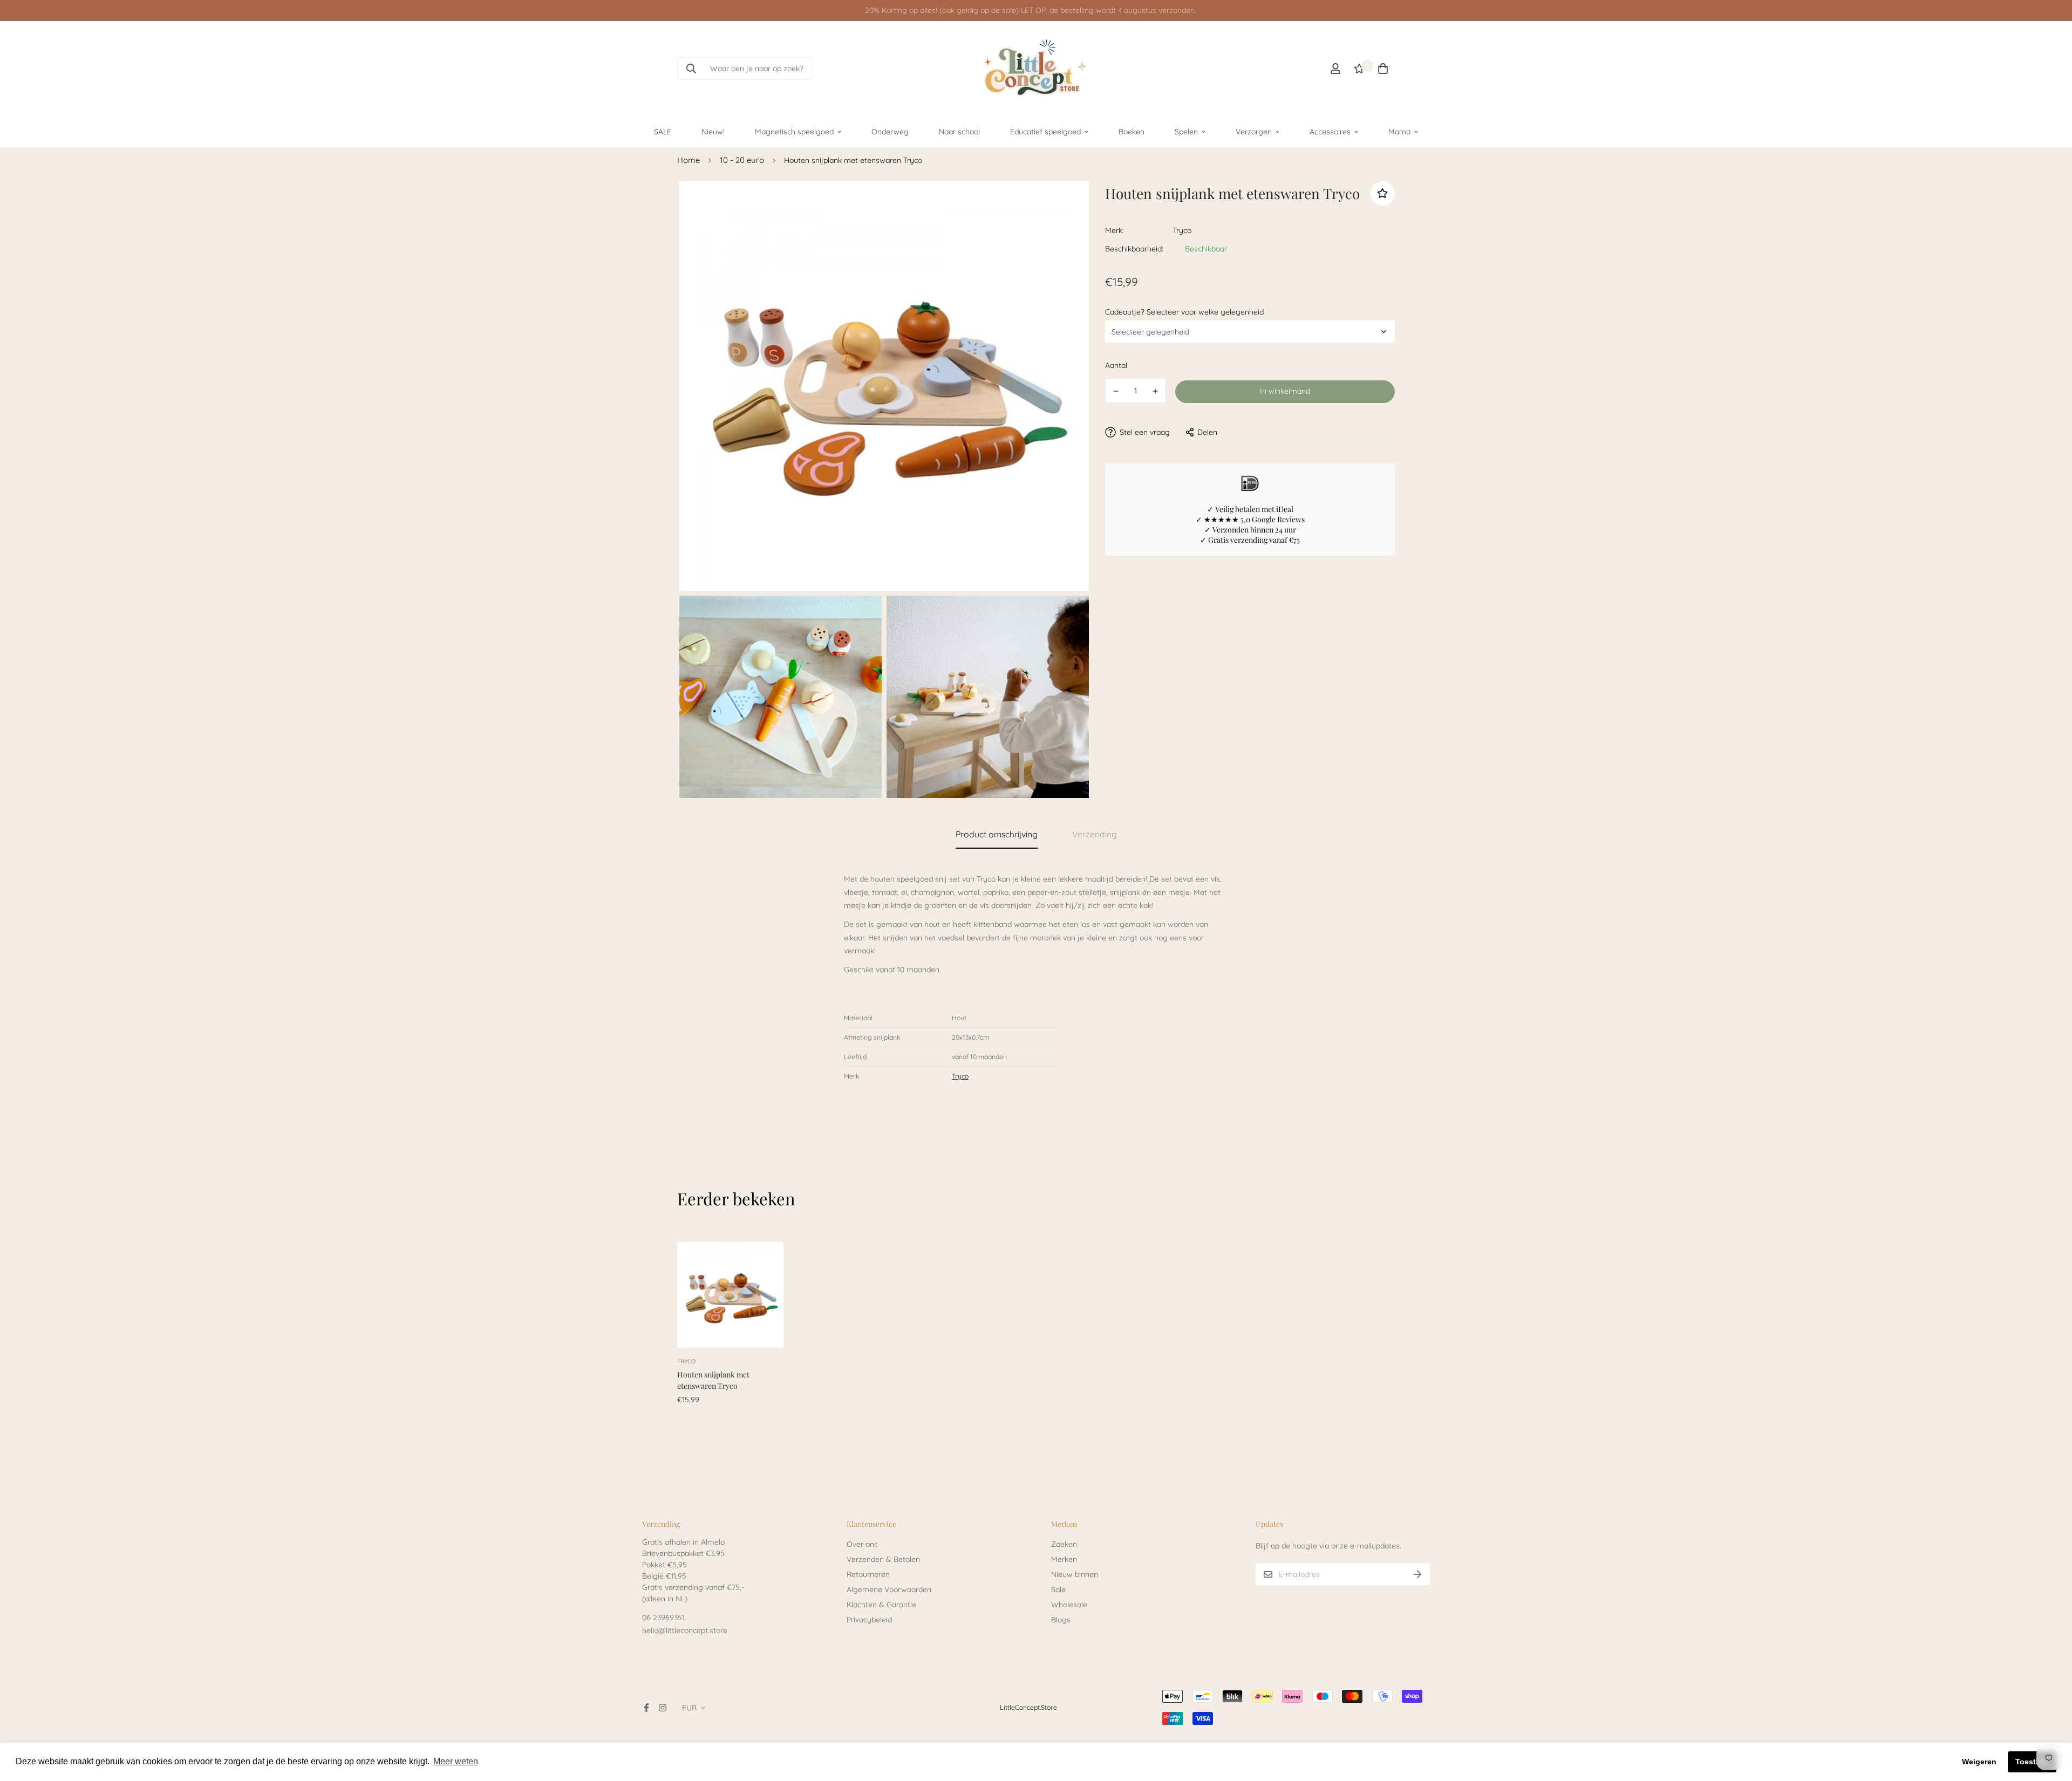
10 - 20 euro (742, 160)
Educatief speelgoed (1045, 131)
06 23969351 (663, 1618)
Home (689, 160)
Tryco (1182, 230)
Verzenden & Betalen (883, 1559)
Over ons (862, 1544)
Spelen (1186, 131)
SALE (663, 131)
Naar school (959, 131)
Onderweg (890, 131)
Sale (1058, 1589)
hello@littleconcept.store (685, 1630)
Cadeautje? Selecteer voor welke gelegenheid (1184, 311)
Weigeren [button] (1979, 1762)
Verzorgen (1254, 131)
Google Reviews (1278, 519)
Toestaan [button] (2032, 1762)
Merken (1064, 1559)
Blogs (1061, 1620)
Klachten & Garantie (881, 1605)
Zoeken (1064, 1544)
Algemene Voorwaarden (889, 1589)
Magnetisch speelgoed (794, 131)
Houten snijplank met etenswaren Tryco (713, 1380)
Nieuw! (713, 131)
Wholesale (1069, 1605)
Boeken (1132, 131)
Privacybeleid (869, 1620)
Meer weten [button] (456, 1761)
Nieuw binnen (1075, 1574)
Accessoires (1330, 131)
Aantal (1116, 365)
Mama (1399, 131)
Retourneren (868, 1574)
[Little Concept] (1036, 69)
